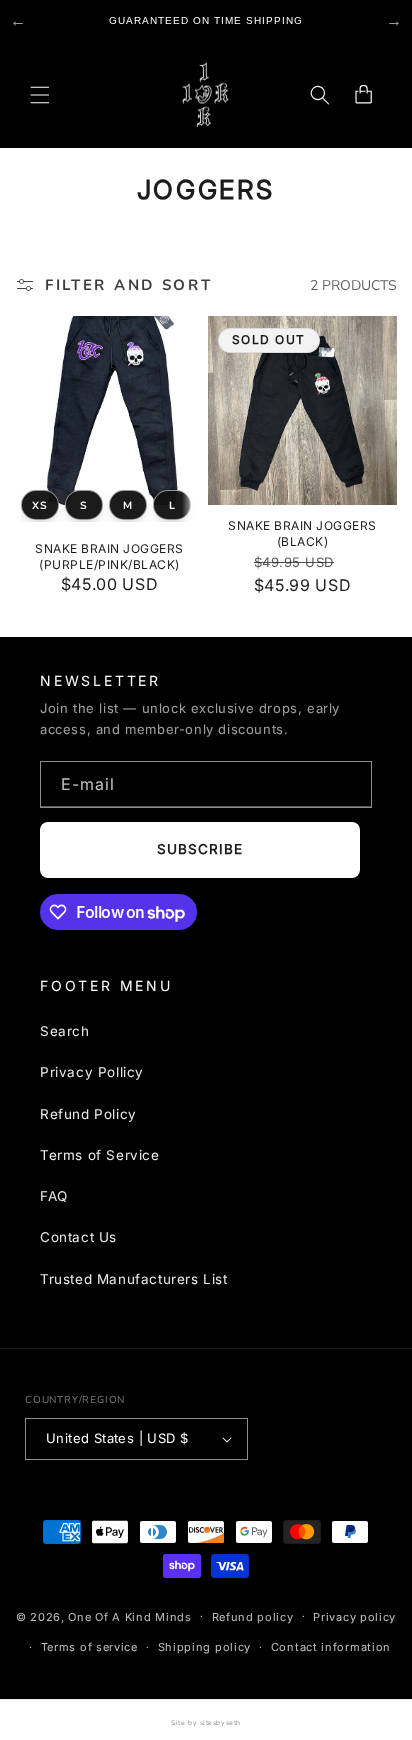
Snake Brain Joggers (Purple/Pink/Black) (109, 556)
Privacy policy (354, 1617)
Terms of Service (100, 1155)
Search (65, 1031)
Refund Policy (88, 1114)
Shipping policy (205, 1647)
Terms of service (89, 1647)
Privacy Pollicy (92, 1072)
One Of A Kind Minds (129, 1616)
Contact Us (78, 1238)
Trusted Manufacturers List (134, 1279)
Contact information (331, 1647)
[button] (40, 95)
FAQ (54, 1196)
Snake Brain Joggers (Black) (302, 533)
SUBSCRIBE (200, 849)
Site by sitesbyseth (205, 1722)
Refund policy (253, 1617)
